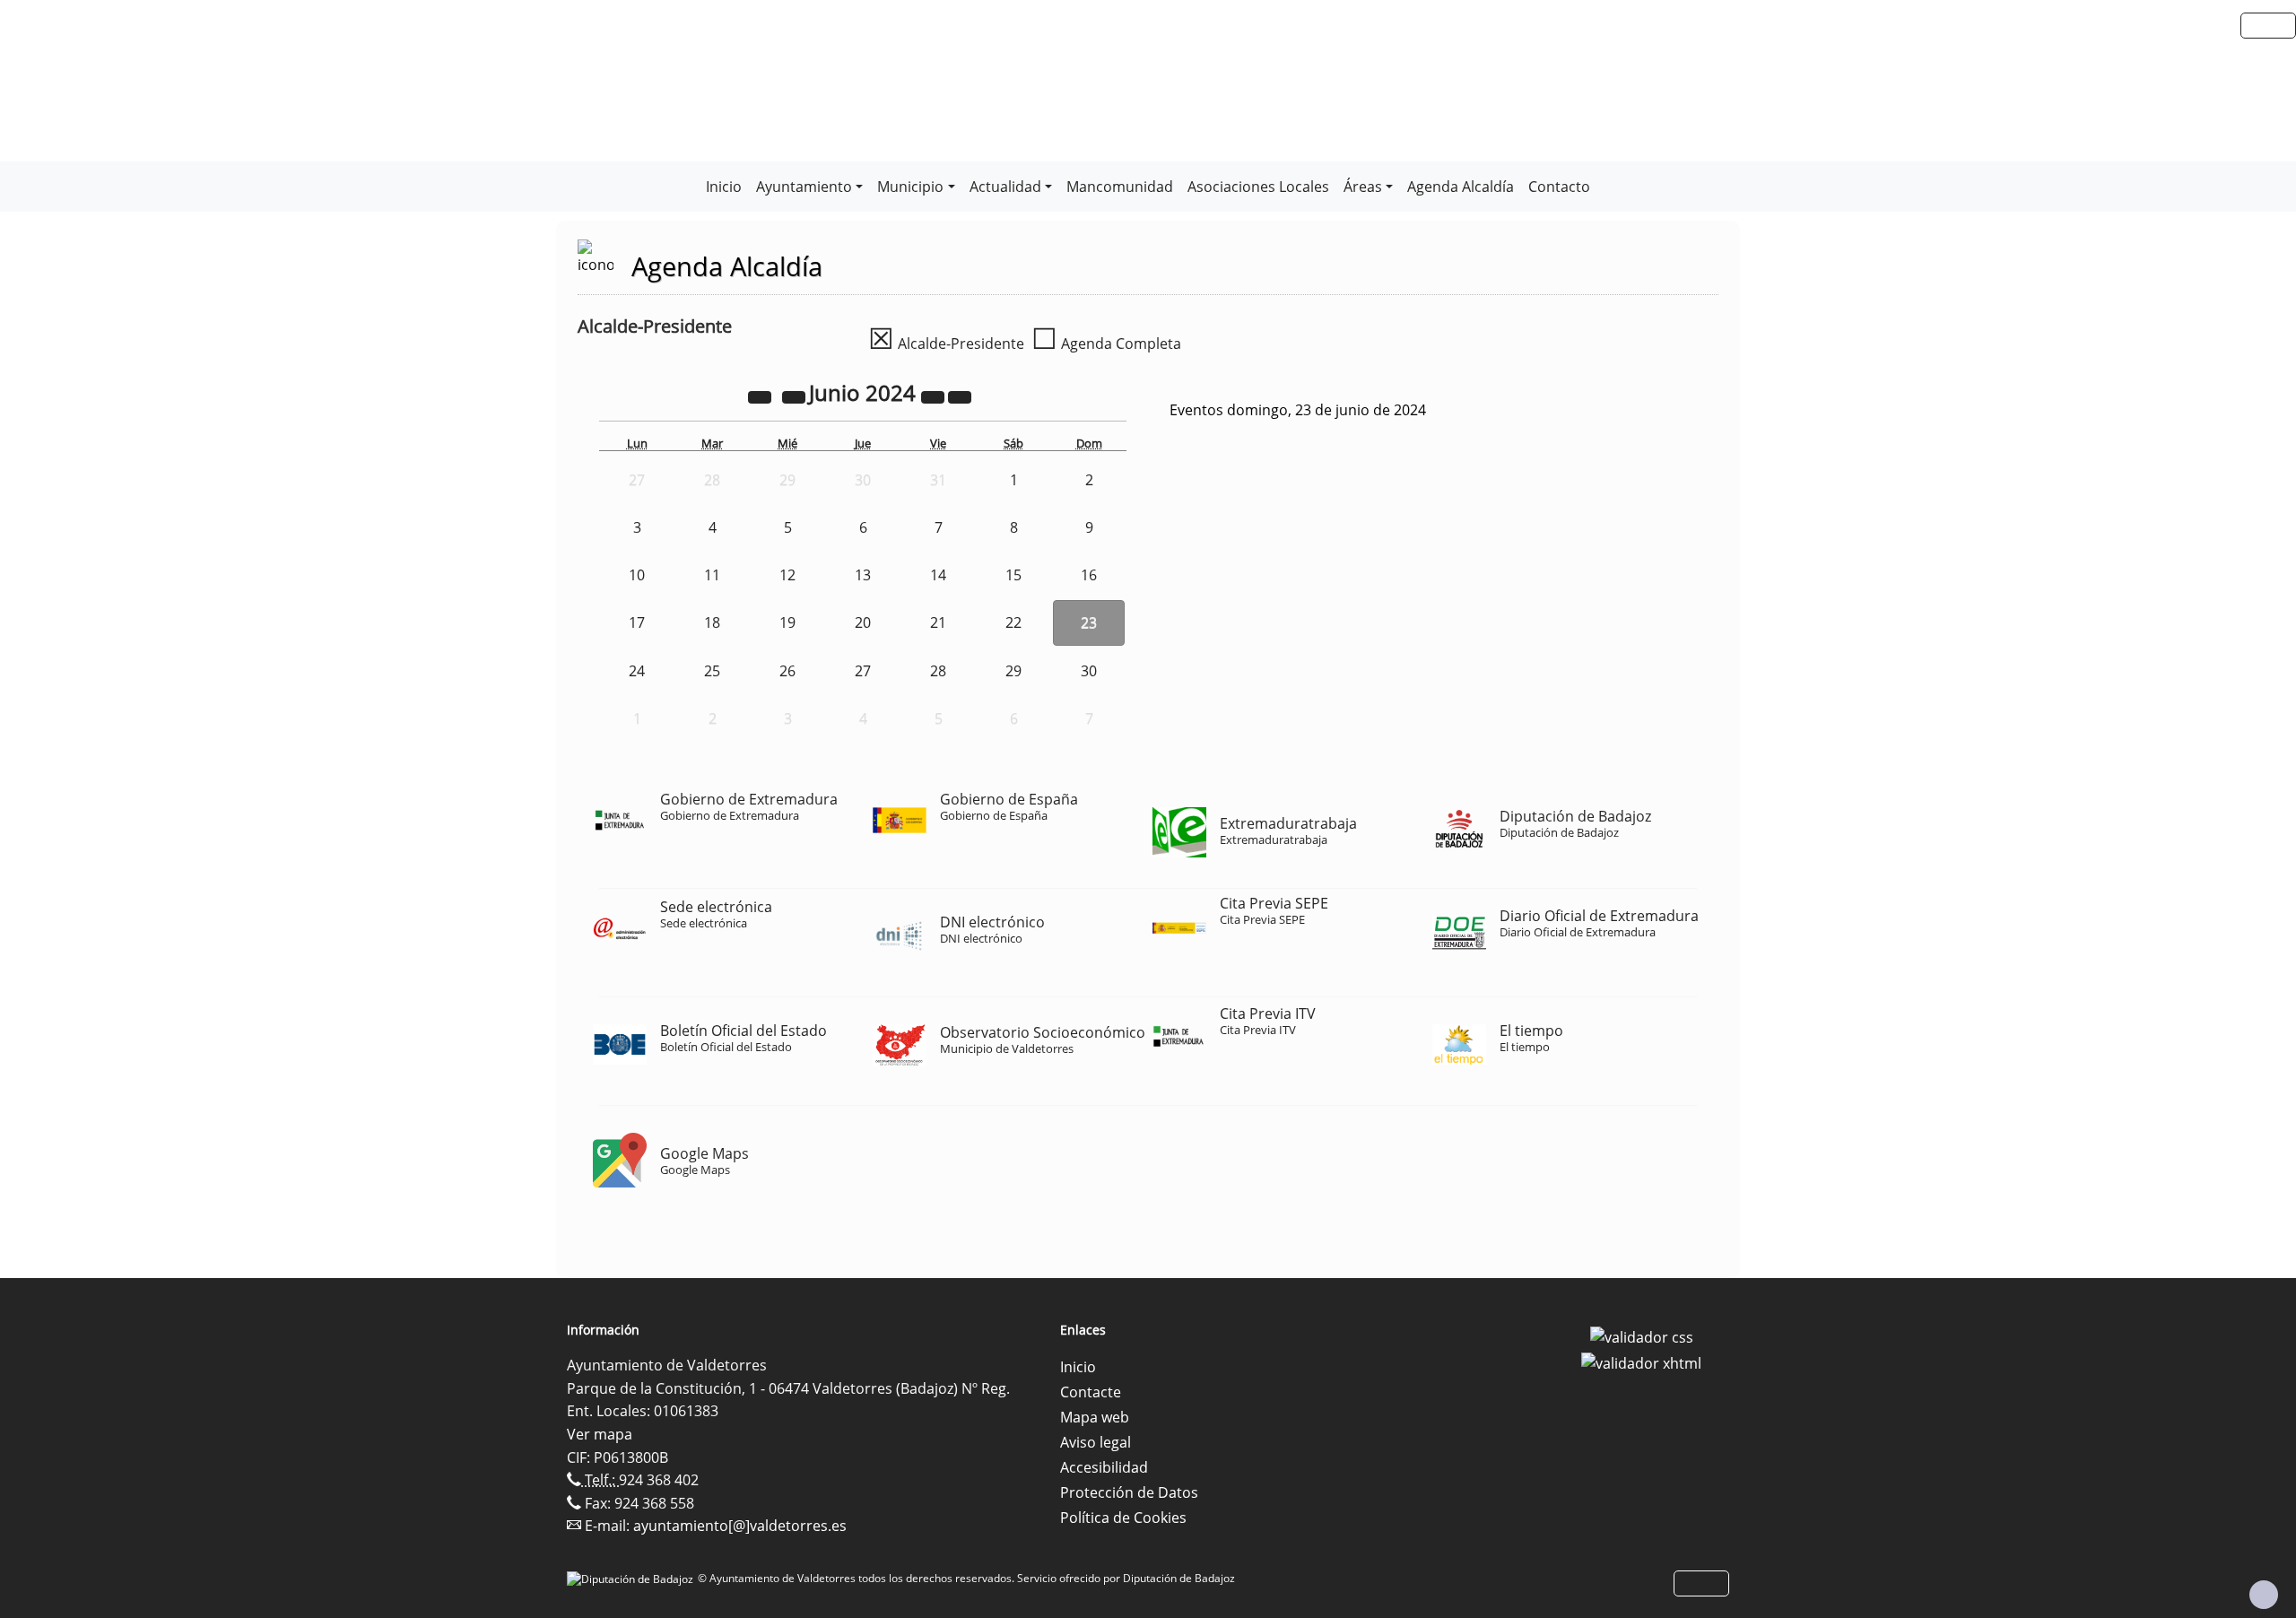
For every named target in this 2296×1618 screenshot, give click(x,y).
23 (1089, 622)
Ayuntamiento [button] (804, 187)
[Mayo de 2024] (796, 396)
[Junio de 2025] (935, 396)
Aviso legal (1096, 1442)
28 (938, 671)
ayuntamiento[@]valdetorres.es (740, 1526)
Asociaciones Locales (1258, 187)
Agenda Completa (1106, 344)
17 (637, 622)
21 (938, 622)
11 (712, 575)
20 (863, 622)
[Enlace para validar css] (1642, 1335)
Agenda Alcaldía (1461, 187)
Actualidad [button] (1005, 187)
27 (863, 671)
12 (787, 575)
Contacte (1091, 1392)
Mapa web (1095, 1417)
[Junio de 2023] (761, 396)
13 (863, 575)
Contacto (1559, 187)
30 (1089, 671)
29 (1013, 671)
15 (1013, 575)
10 (637, 575)
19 (787, 622)
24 (637, 671)
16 (1089, 575)
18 (712, 622)
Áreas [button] (1363, 187)
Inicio (724, 187)
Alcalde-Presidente (946, 344)
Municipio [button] (910, 187)
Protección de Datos (1129, 1492)
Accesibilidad (1104, 1467)
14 (938, 575)
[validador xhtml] (1641, 1362)
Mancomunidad (1120, 187)
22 (1013, 622)
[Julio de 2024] (960, 396)
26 (787, 671)
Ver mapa (600, 1434)
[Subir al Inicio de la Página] (2264, 1595)
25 (712, 671)
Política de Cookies (1123, 1518)
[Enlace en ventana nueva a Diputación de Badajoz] (632, 1578)
